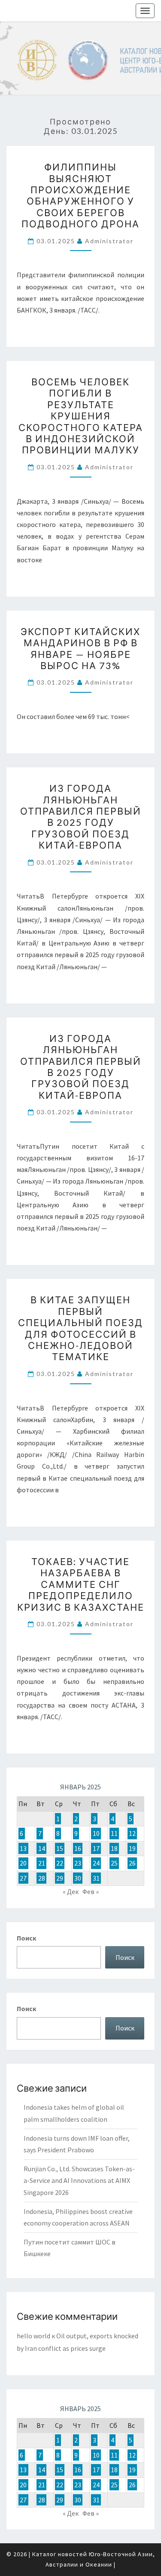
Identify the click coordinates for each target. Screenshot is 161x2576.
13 (23, 1848)
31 (96, 1878)
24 (96, 1863)
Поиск (27, 1938)
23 (78, 1863)
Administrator (109, 241)
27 (23, 1878)
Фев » (91, 1891)
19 (132, 1848)
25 (114, 1863)
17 (96, 1848)
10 (96, 1833)
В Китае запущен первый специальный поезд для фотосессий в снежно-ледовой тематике (80, 1328)
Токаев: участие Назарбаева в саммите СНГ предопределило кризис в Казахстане (81, 1584)
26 (132, 1863)
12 (132, 1833)
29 (60, 1878)
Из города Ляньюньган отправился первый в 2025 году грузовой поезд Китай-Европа (81, 817)
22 (60, 1863)
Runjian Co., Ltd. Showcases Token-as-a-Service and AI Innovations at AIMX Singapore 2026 (79, 2180)
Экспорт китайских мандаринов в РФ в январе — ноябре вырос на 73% (80, 648)
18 (114, 1848)
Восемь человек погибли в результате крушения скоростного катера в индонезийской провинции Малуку (81, 416)
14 (42, 1848)
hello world (33, 2336)
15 (60, 1848)
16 (78, 1848)
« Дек (71, 1891)
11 (114, 1833)
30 (78, 1878)
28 (42, 1878)
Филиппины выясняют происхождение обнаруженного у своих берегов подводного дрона (80, 195)
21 (42, 1863)
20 (23, 1863)
